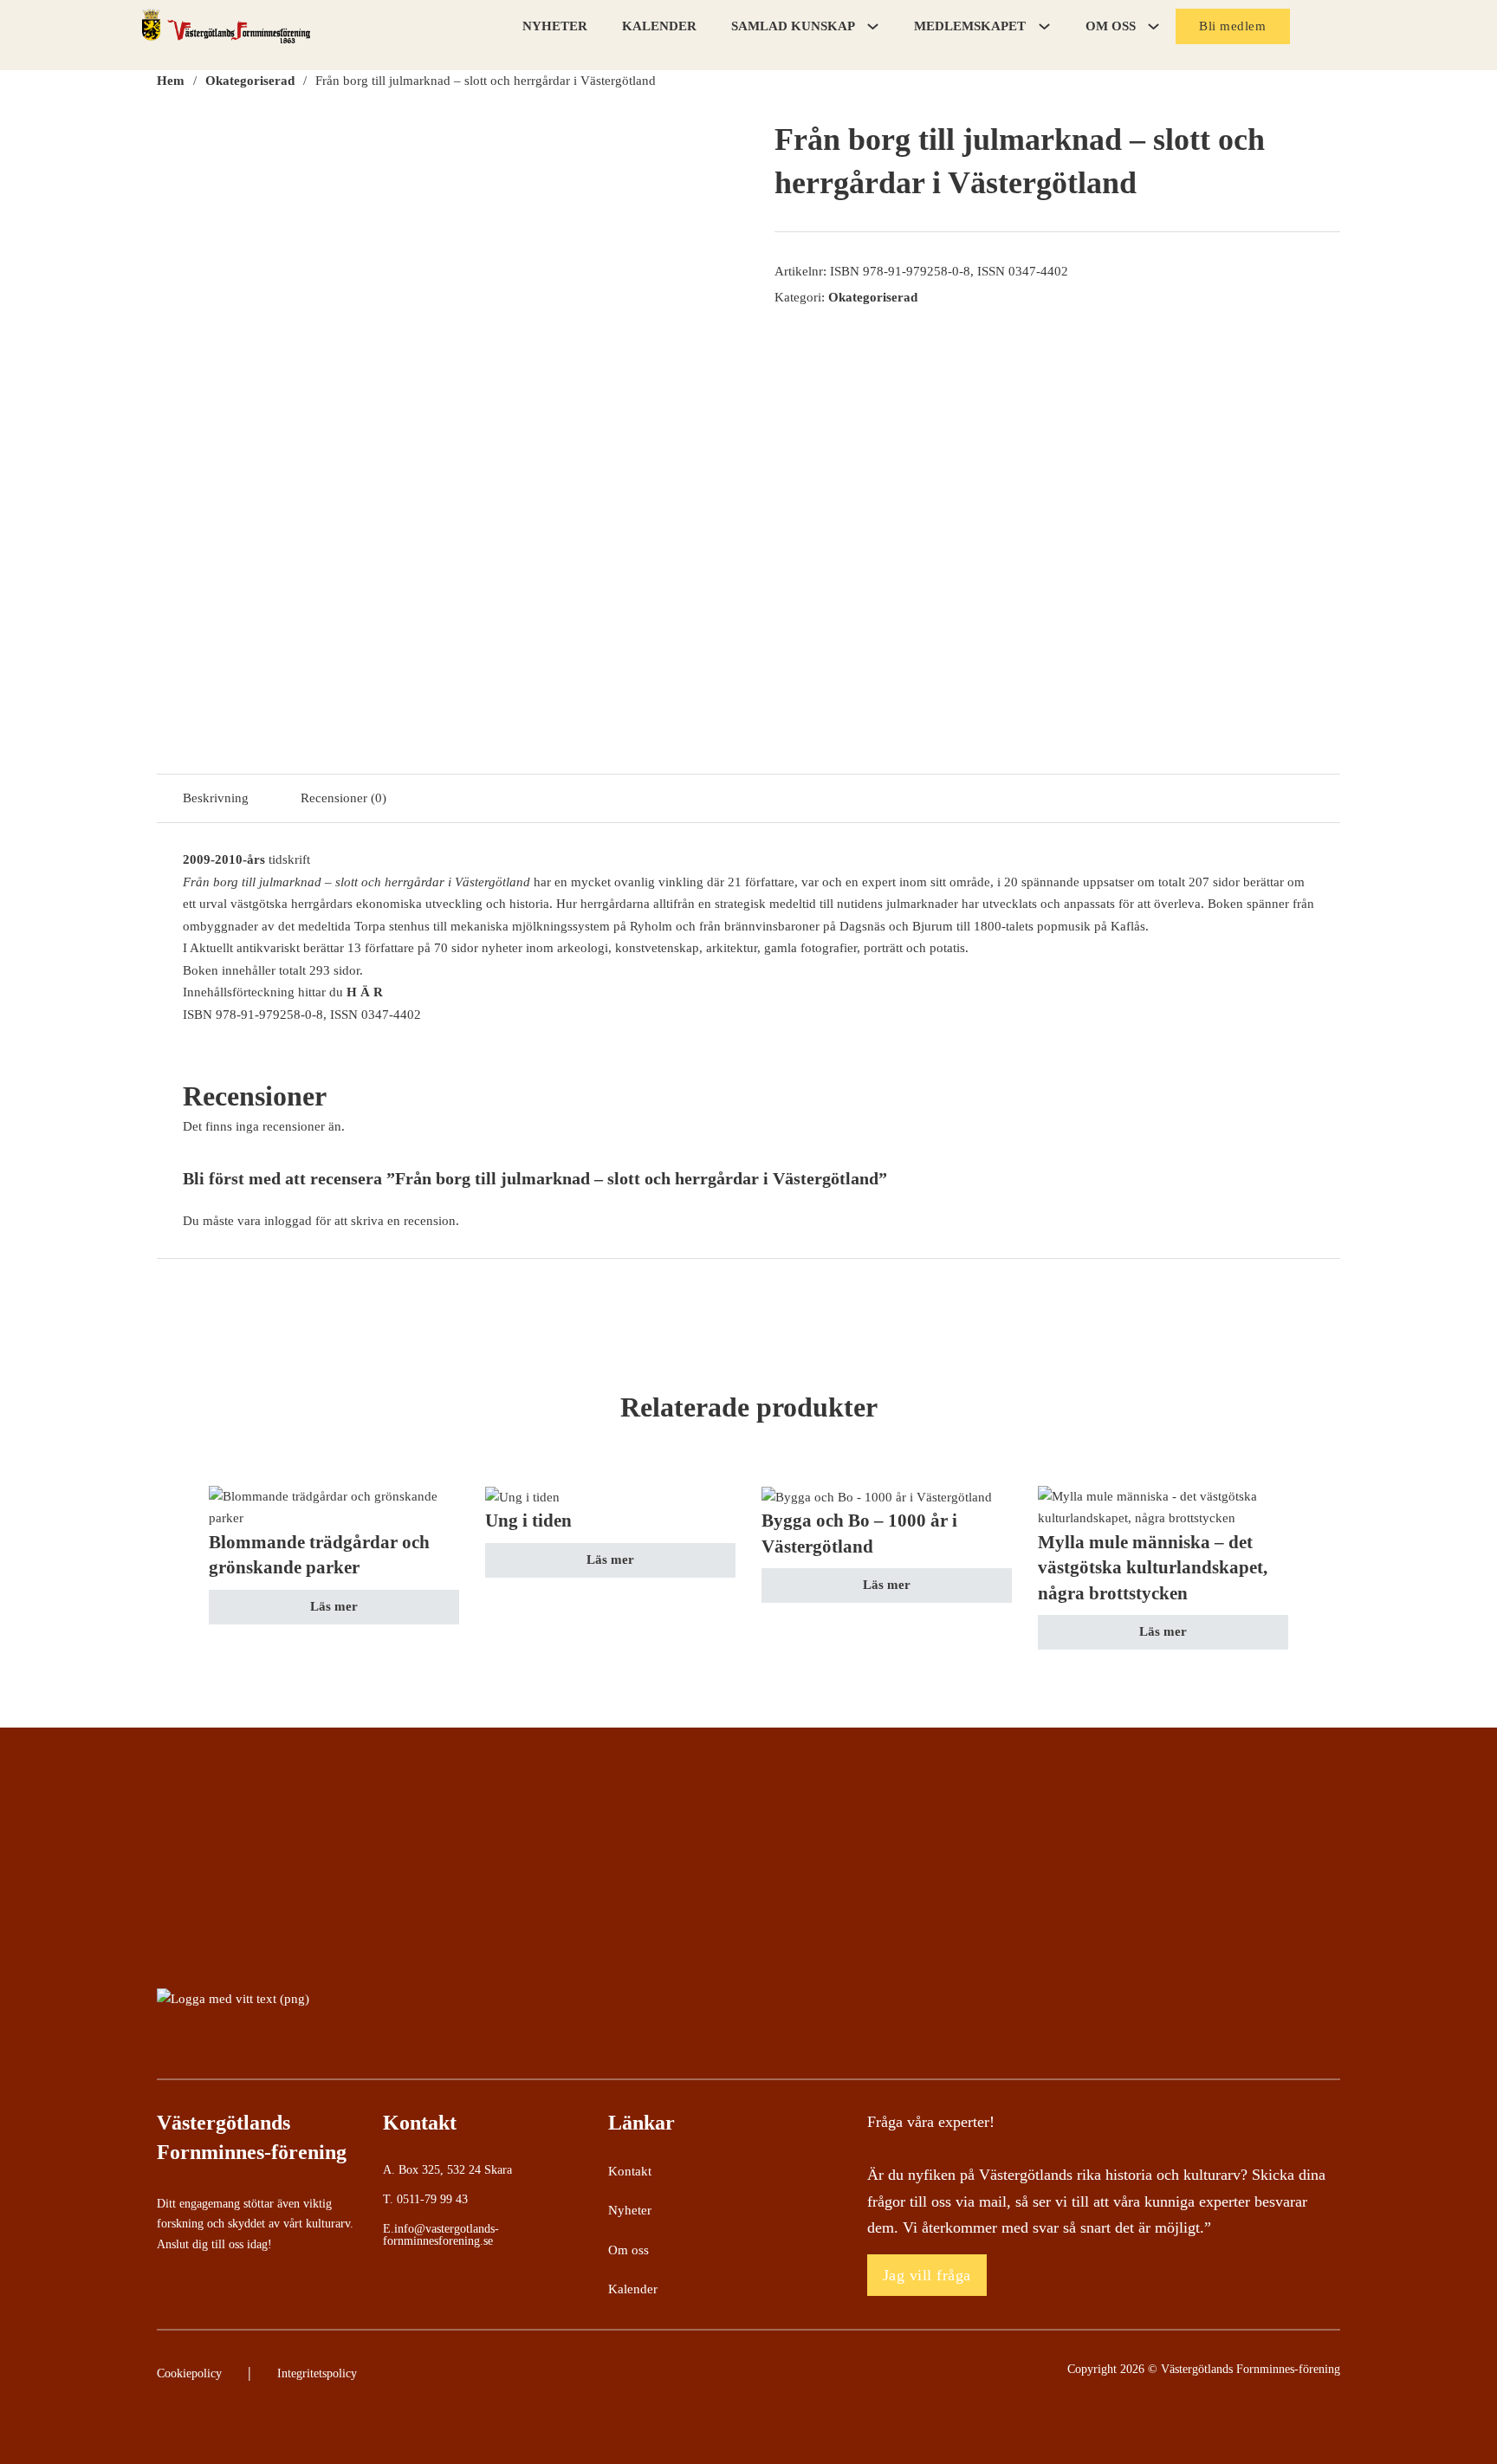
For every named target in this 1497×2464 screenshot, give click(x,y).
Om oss (629, 2250)
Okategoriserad (250, 81)
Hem (171, 81)
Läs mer (334, 1606)
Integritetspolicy (317, 2373)
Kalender (659, 26)
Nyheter (555, 26)
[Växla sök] (1329, 27)
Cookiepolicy (189, 2373)
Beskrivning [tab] (216, 798)
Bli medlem (1232, 26)
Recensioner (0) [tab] (343, 798)
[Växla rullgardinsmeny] (873, 26)
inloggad (288, 1221)
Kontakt (630, 2171)
